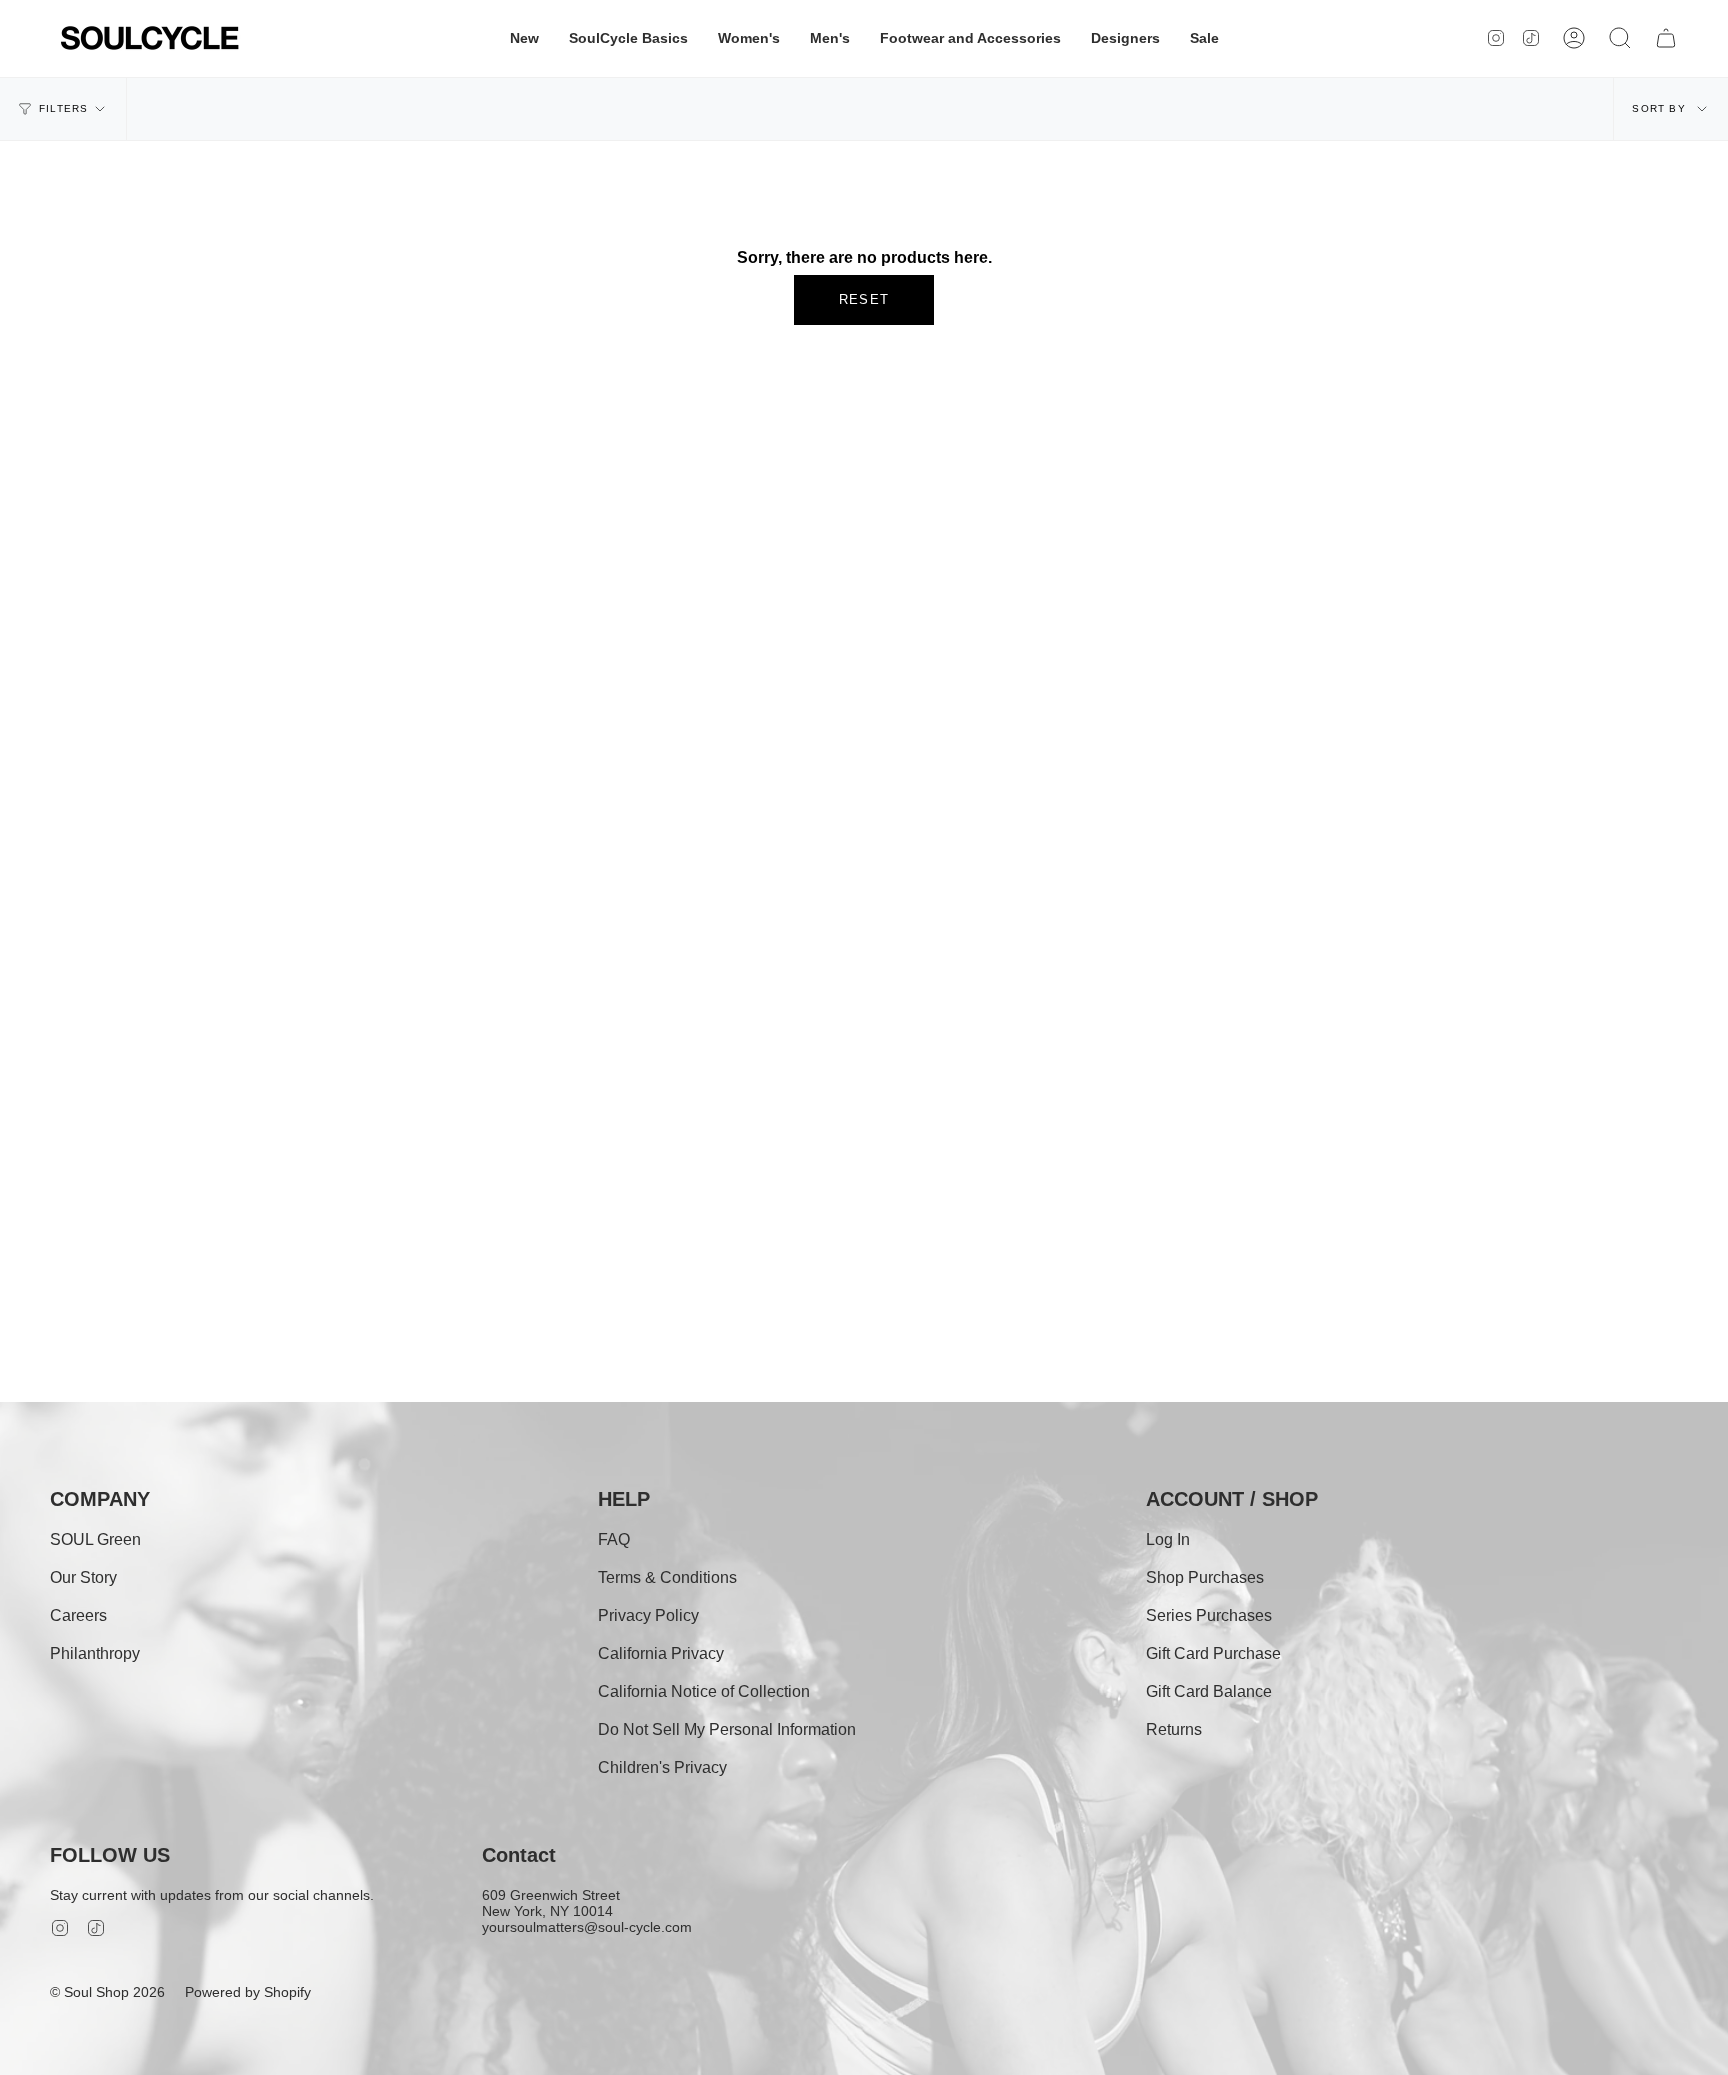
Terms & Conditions (667, 1577)
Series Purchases (1209, 1615)
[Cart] (1666, 38)
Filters (63, 108)
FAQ (614, 1539)
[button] (524, 38)
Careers (78, 1615)
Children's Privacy (662, 1767)
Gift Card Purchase (1213, 1653)
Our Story (83, 1577)
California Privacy (661, 1653)
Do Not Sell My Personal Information (727, 1729)
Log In (1168, 1539)
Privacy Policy (648, 1615)
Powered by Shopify (248, 1992)
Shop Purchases (1205, 1577)
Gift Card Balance (1209, 1691)
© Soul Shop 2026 (107, 1992)
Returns (1174, 1729)
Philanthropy (95, 1653)
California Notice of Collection (704, 1691)
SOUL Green (95, 1539)
